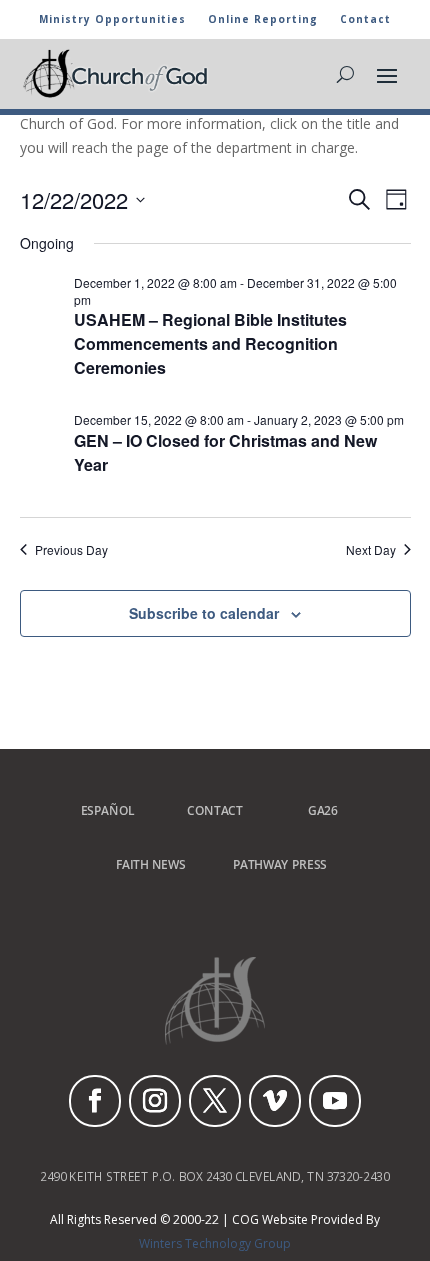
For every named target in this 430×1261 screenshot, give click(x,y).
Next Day (371, 550)
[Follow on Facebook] (95, 1101)
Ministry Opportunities (112, 19)
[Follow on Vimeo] (275, 1101)
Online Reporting (263, 19)
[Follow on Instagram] (155, 1101)
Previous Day (71, 550)
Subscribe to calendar (204, 613)
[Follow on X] (215, 1101)
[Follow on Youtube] (335, 1101)
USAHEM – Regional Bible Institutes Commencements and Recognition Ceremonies (210, 343)
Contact (365, 19)
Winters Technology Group (215, 1243)
